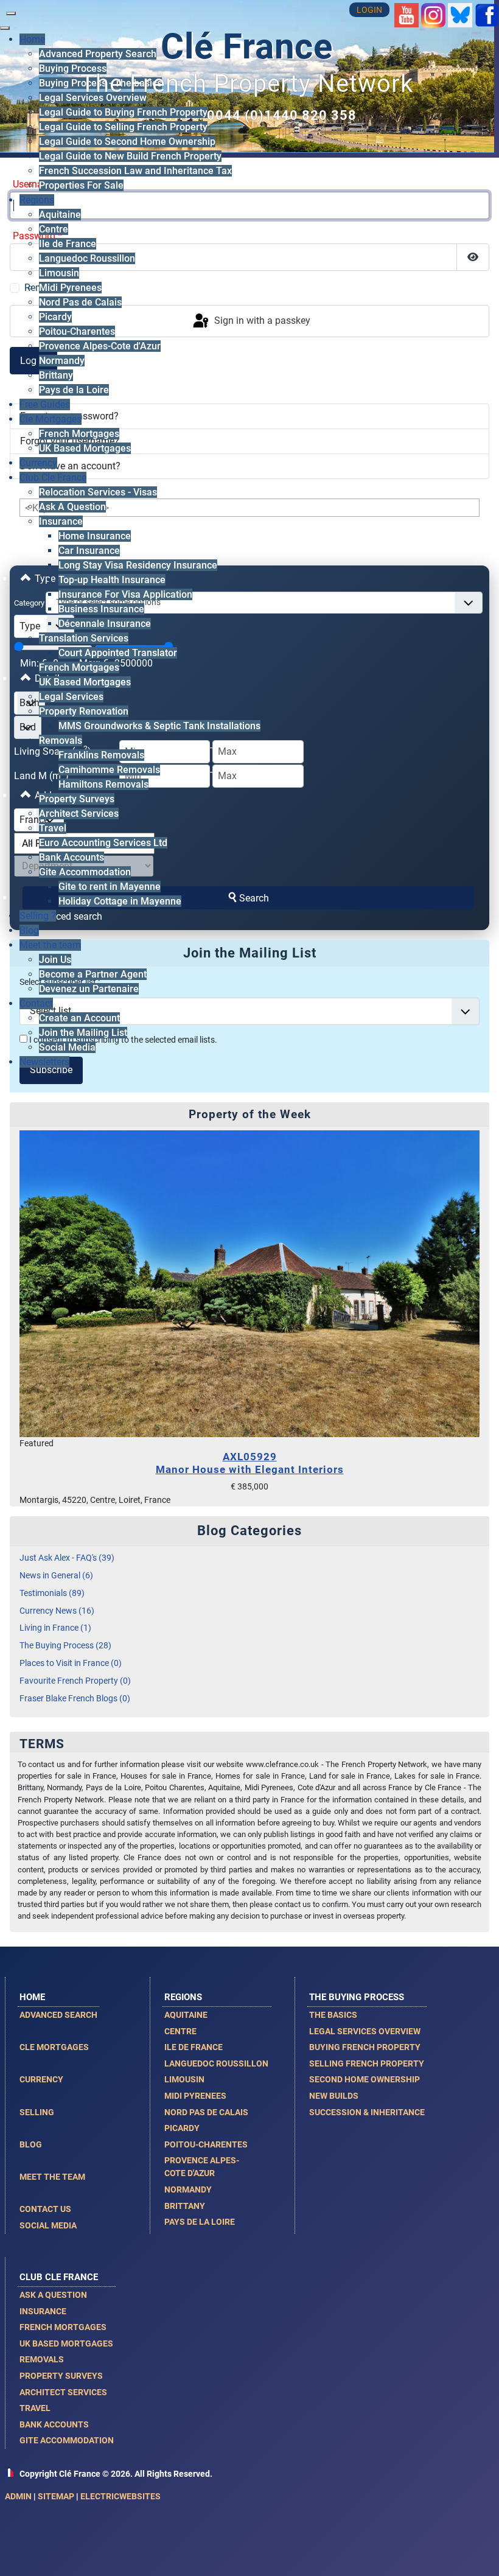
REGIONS (183, 1997)
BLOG (31, 2144)
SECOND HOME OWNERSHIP (365, 2079)
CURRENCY (41, 2079)
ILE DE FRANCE (194, 2047)
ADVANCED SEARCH (58, 2015)
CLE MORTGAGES (54, 2047)
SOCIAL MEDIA (48, 2225)
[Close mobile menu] (5, 28)
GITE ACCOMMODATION (67, 2440)
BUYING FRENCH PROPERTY (365, 2047)
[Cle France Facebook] (487, 14)
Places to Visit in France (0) (71, 1663)
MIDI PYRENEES (195, 2096)
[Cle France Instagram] (433, 14)
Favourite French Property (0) (75, 1681)
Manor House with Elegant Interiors (250, 1463)
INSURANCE (43, 2311)
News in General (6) (56, 1576)
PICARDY (182, 2128)
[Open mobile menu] (11, 13)
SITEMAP (56, 2496)
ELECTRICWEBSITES (120, 2496)
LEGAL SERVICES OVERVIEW (365, 2031)
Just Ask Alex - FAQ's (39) (67, 1558)
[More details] (249, 1283)
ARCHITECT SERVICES (63, 2392)
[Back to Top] (478, 2553)
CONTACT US (45, 2209)
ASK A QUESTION (53, 2295)
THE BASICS (333, 2015)
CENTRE (180, 2031)
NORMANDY (188, 2189)
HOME (32, 1997)
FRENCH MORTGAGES (63, 2327)
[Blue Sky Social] (460, 14)
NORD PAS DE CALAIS (206, 2112)
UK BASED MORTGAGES (66, 2343)
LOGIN (369, 10)
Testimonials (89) (52, 1593)
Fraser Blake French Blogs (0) (75, 1699)
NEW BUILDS (334, 2096)
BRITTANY (185, 2206)
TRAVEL (35, 2408)
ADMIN (18, 2496)
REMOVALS (42, 2359)
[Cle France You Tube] (407, 14)
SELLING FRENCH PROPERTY (367, 2063)
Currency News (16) (57, 1611)
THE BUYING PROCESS (357, 1997)
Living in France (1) (55, 1628)
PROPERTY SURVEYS (61, 2376)
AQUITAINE (186, 2015)
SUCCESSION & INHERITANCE (367, 2112)
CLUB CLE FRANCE (59, 2277)
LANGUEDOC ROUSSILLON (216, 2063)
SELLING (37, 2112)
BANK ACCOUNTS (54, 2424)
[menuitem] (73, 68)
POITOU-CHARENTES (206, 2144)
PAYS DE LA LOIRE (200, 2222)
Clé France (247, 47)
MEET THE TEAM (52, 2177)
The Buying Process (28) (65, 1646)
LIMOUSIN (184, 2079)
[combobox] (264, 603)
